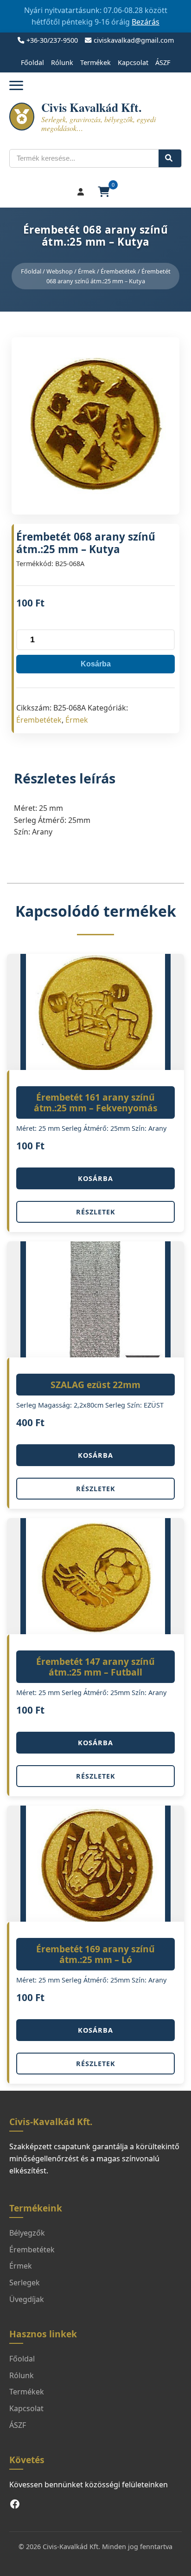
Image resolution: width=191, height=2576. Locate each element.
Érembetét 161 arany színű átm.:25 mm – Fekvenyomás (96, 1102)
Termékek (95, 62)
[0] (105, 192)
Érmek (87, 271)
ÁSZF (163, 62)
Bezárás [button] (146, 22)
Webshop (60, 271)
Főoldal (32, 62)
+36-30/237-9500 (52, 40)
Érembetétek (118, 271)
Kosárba (96, 664)
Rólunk (62, 62)
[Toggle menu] (16, 85)
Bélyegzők (27, 2233)
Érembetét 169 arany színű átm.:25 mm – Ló (95, 1954)
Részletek (96, 1212)
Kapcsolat (133, 62)
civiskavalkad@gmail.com (134, 40)
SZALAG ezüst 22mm (95, 1385)
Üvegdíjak (27, 2299)
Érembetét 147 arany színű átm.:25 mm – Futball (95, 1667)
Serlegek (25, 2283)
